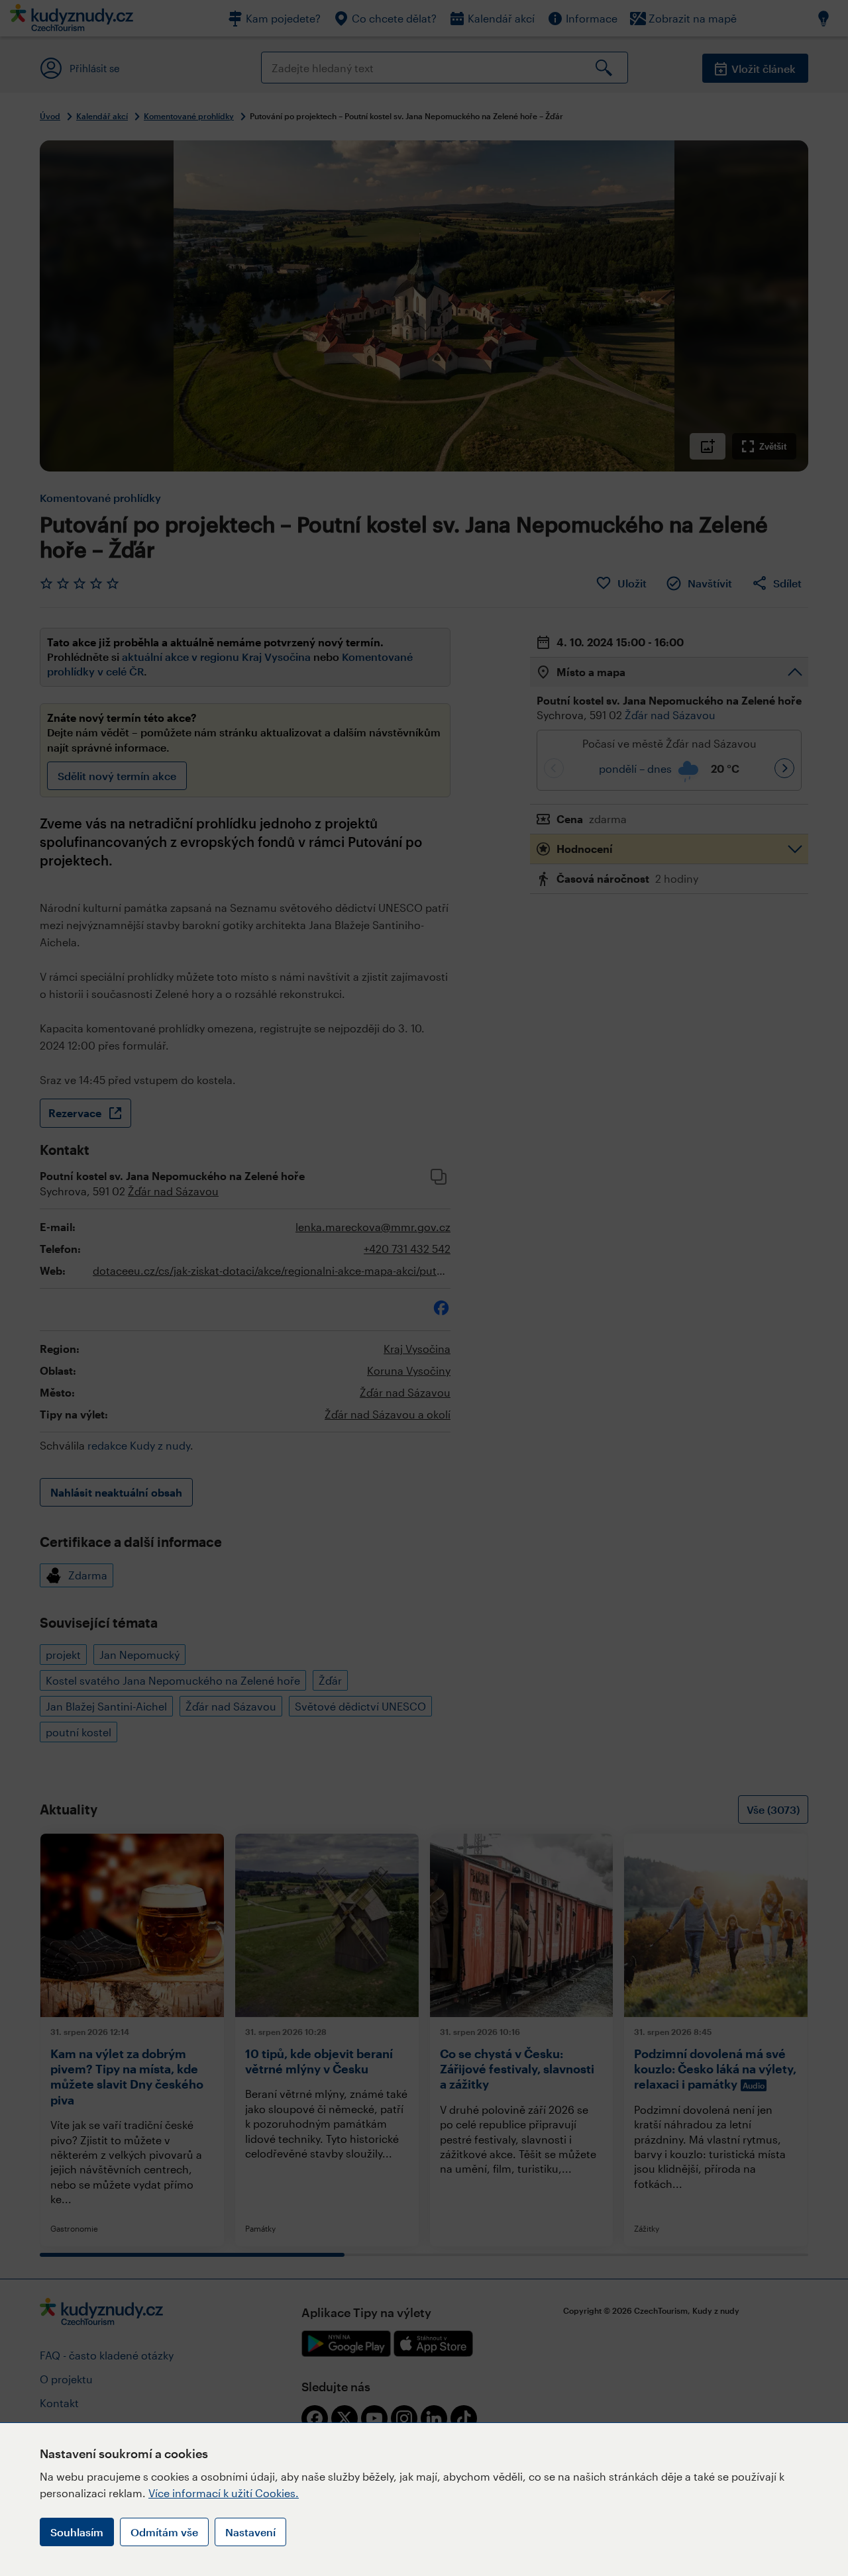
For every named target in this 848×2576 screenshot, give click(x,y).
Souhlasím (77, 2532)
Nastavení (250, 2532)
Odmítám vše (164, 2532)
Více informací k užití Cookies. (224, 2493)
